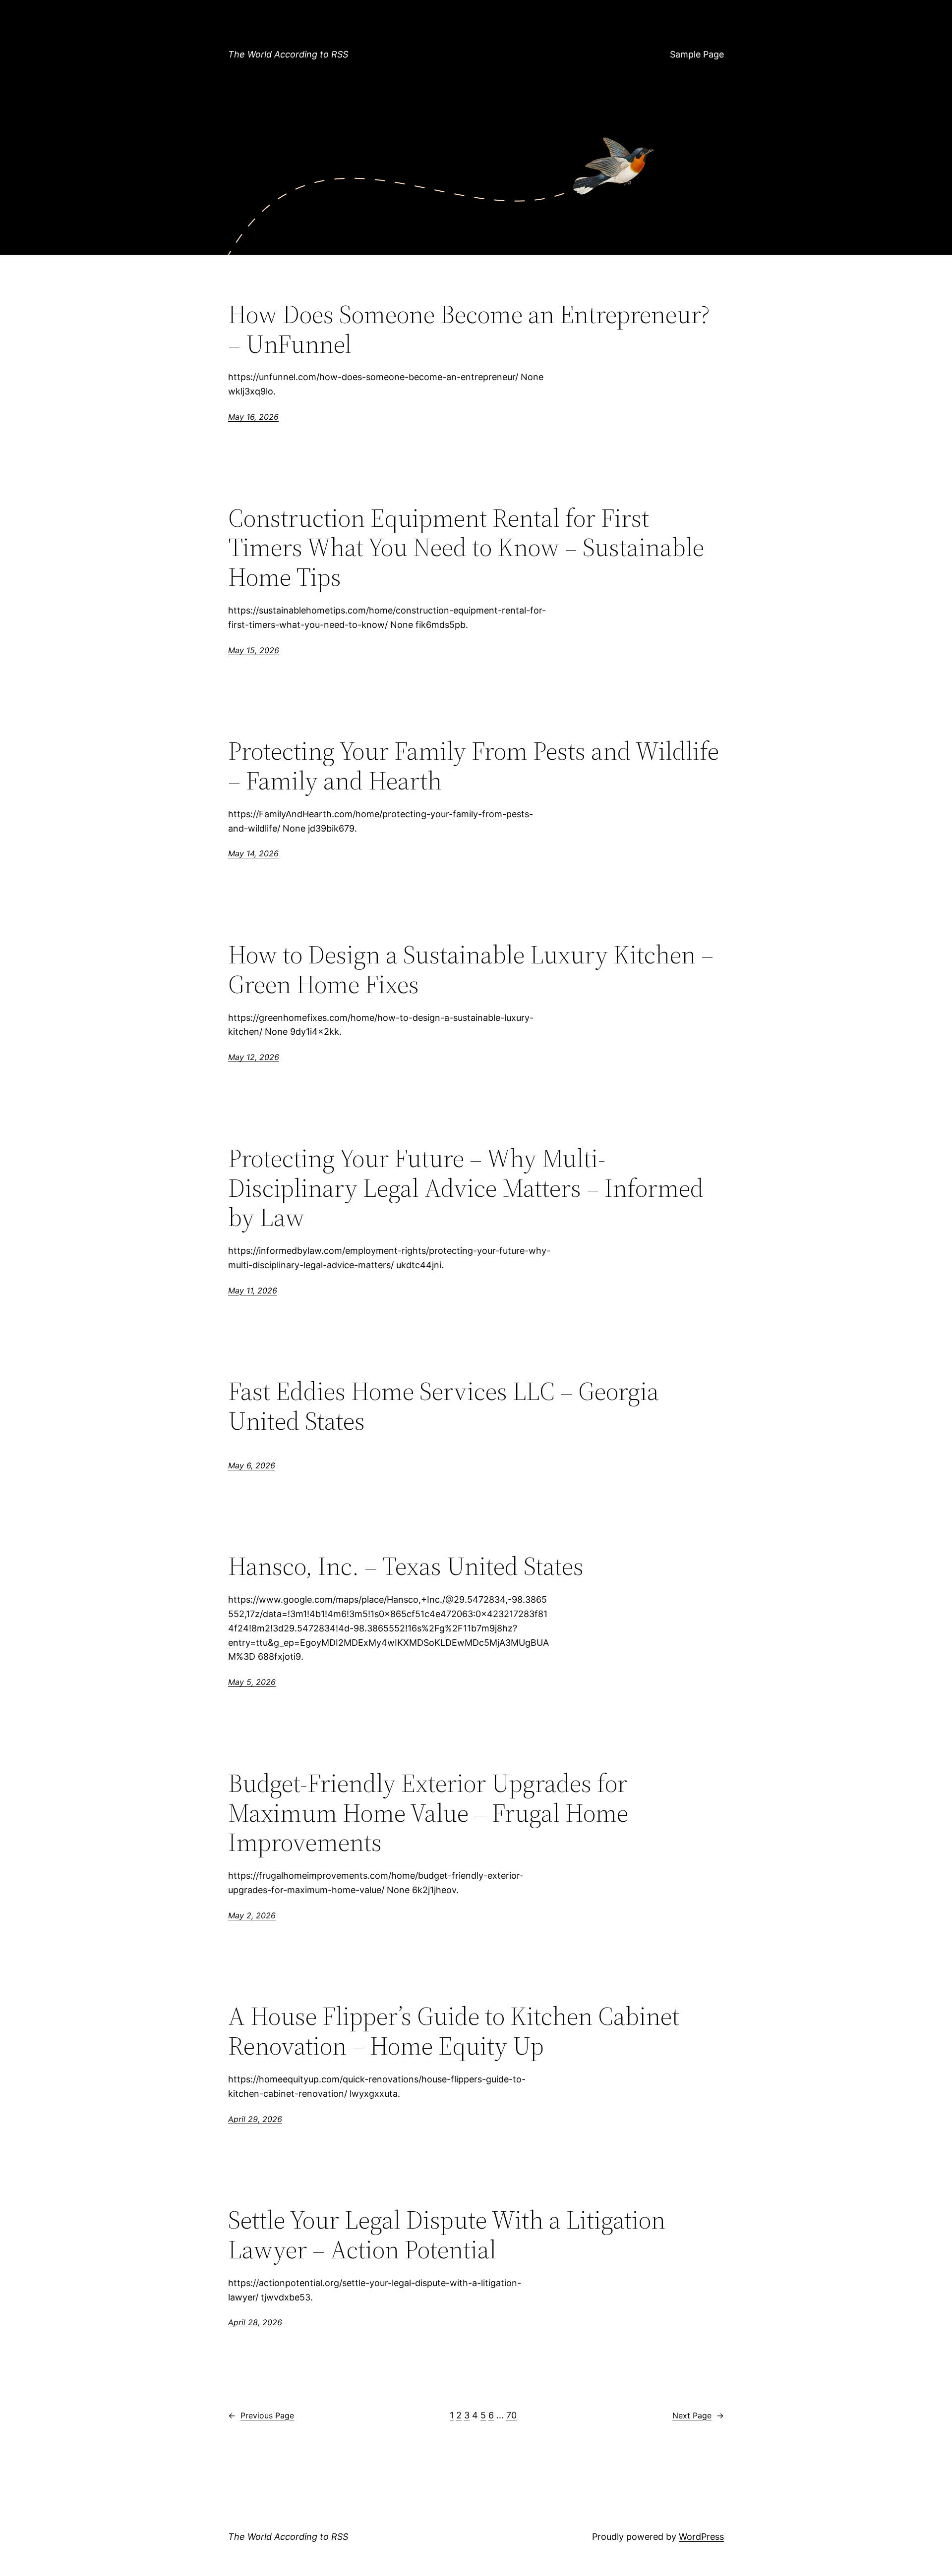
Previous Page (261, 2415)
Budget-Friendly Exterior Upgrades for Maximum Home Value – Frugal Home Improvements (428, 1813)
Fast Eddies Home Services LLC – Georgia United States (444, 1406)
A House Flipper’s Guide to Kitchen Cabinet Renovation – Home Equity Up (454, 2031)
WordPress (701, 2537)
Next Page (698, 2415)
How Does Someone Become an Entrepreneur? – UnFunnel (469, 329)
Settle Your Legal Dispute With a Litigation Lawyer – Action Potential (447, 2235)
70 (511, 2415)
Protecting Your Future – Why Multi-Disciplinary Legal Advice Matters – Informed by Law (466, 1188)
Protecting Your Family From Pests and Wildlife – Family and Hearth (474, 766)
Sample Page (697, 54)
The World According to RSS (288, 54)
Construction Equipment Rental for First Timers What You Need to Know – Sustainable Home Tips (466, 547)
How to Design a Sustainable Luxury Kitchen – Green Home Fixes (471, 969)
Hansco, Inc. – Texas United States (406, 1566)
